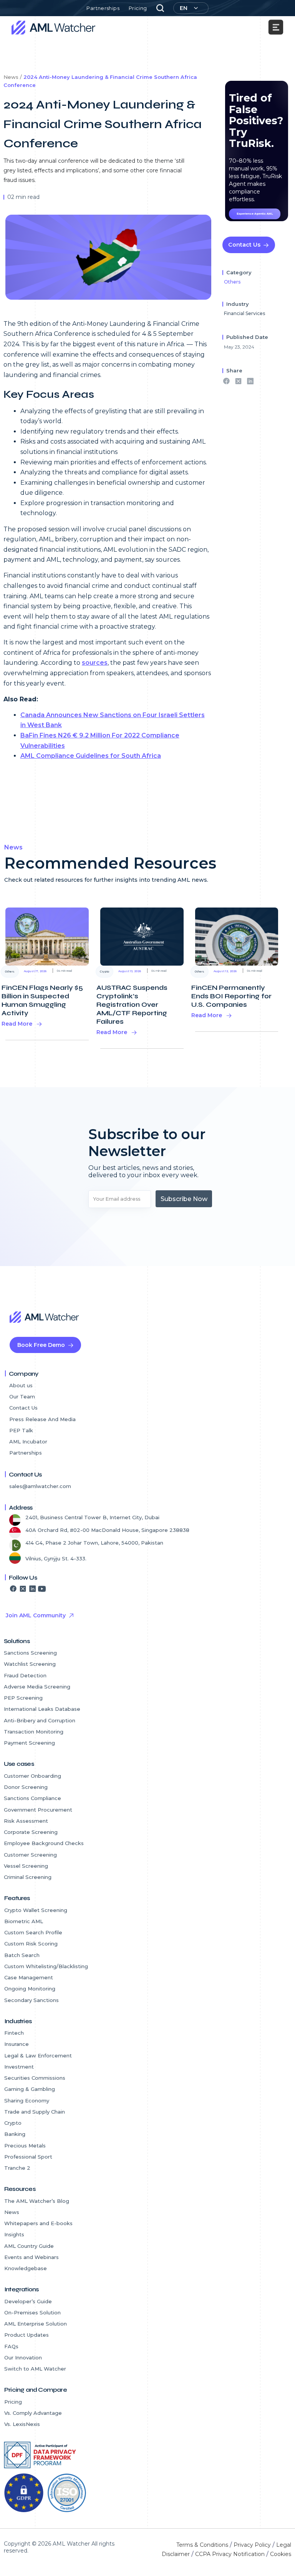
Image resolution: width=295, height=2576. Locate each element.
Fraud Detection (25, 1675)
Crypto (13, 2123)
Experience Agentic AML (255, 214)
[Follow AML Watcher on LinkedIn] (32, 1588)
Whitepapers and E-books (38, 2223)
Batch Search (22, 1955)
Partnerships (103, 8)
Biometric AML (24, 1921)
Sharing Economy (27, 2101)
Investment (19, 2067)
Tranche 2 (17, 2168)
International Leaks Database (42, 1709)
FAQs (11, 2346)
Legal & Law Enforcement (39, 2055)
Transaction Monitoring (34, 1732)
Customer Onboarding (32, 1776)
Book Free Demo (41, 1345)
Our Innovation (23, 2357)
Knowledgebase (26, 2268)
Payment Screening (29, 1743)
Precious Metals (25, 2146)
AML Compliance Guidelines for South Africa (91, 756)
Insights (14, 2234)
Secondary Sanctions (31, 2000)
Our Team (22, 1396)
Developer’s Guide (28, 2301)
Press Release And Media (42, 1419)
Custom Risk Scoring (31, 1944)
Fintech (14, 2033)
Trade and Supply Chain (35, 2112)
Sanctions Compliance (32, 1798)
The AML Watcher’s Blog (37, 2201)
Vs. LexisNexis (22, 2424)
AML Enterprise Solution (36, 2324)
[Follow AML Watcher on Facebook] (13, 1588)
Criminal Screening (28, 1877)
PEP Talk (21, 1430)
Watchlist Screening (30, 1664)
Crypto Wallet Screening (36, 1910)
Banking (15, 2134)
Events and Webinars (31, 2257)
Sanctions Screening (30, 1653)
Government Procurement (38, 1810)
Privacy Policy (252, 2545)
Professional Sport (28, 2157)
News (12, 2212)
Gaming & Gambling (30, 2089)
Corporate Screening (31, 1832)
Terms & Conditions (202, 2545)
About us (21, 1385)
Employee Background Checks (44, 1843)
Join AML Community (36, 1615)
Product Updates (27, 2335)
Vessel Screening (26, 1866)
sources (95, 663)
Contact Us (244, 245)
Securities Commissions (35, 2078)
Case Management (29, 1977)
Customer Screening (30, 1855)
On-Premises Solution (32, 2312)
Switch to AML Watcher (35, 2369)
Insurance (17, 2044)
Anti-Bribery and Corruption (40, 1720)
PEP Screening (23, 1698)
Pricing (138, 8)
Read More (17, 1024)
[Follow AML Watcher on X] (23, 1588)
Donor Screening (26, 1787)
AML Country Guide (29, 2246)
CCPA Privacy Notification (230, 2554)
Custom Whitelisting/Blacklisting (46, 1966)
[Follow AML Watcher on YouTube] (42, 1588)
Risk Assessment (26, 1821)
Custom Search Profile (33, 1932)
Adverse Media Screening (37, 1687)
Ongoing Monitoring (30, 1989)
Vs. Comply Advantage (33, 2413)
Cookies (281, 2554)
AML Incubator (28, 1441)
